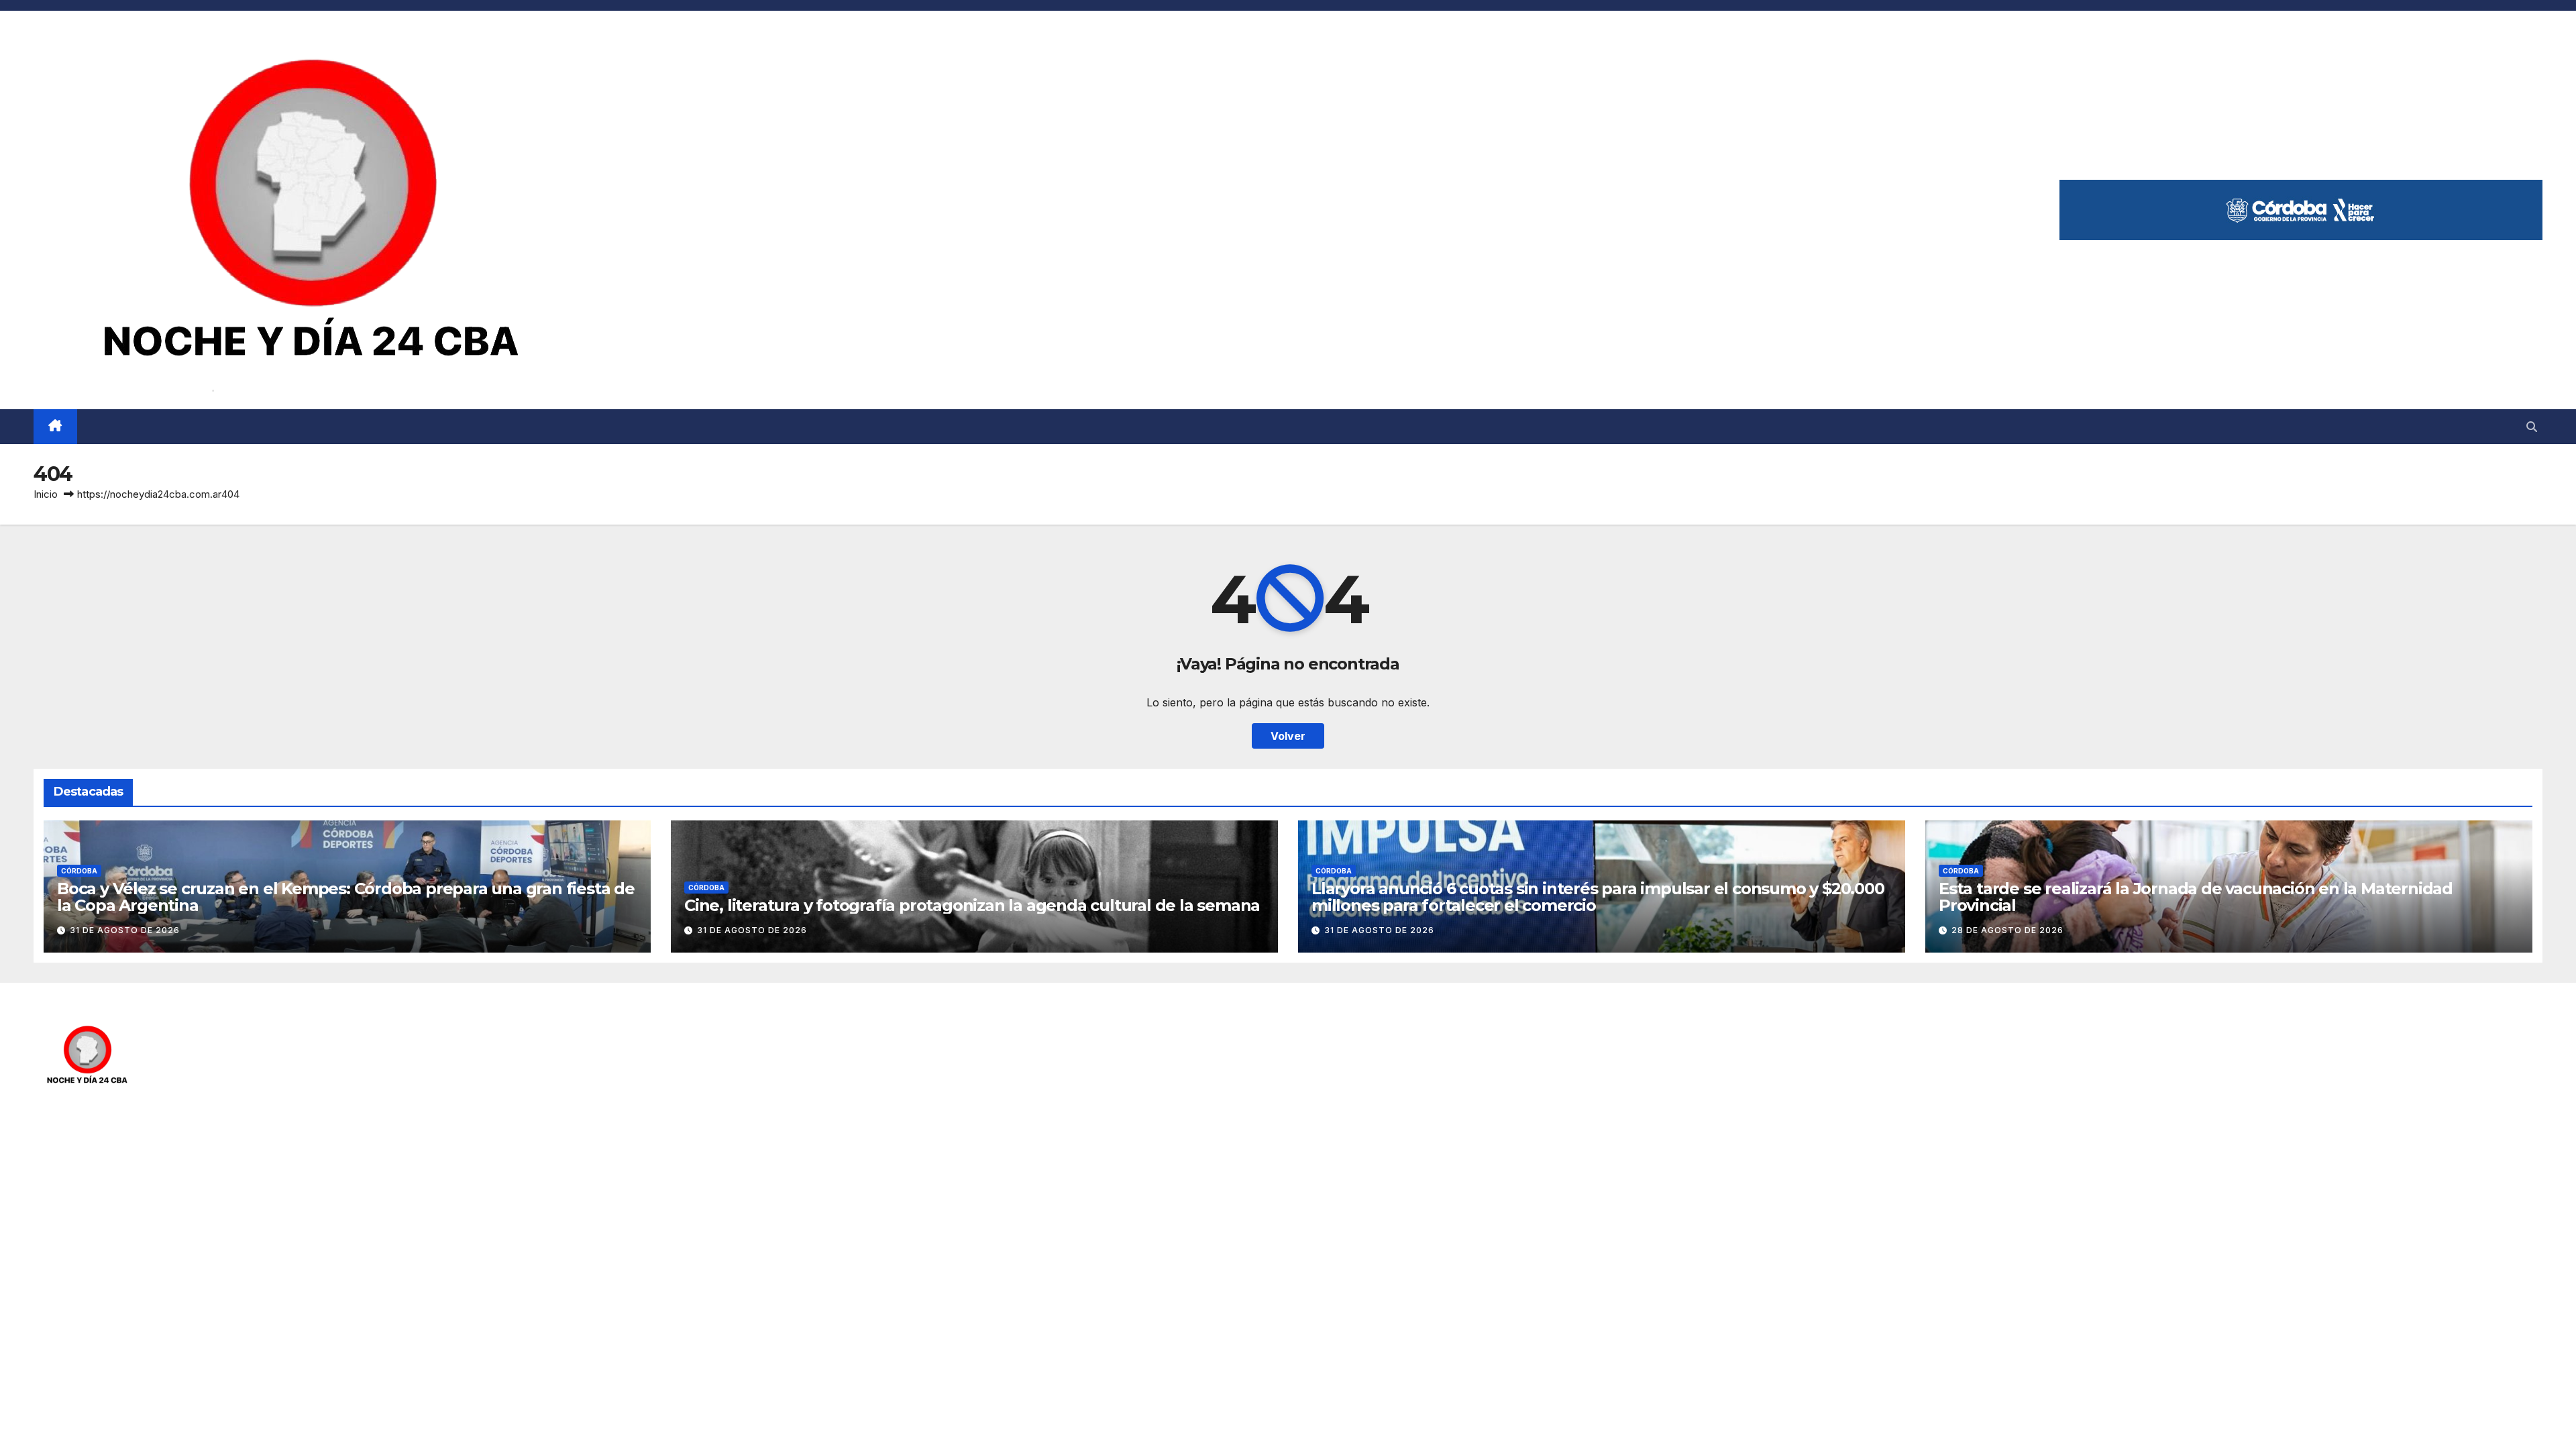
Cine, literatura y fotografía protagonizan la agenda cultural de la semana (972, 905)
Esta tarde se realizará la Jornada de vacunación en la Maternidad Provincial (2196, 897)
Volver (1288, 736)
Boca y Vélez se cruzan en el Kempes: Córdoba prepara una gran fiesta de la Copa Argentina (346, 897)
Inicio (46, 494)
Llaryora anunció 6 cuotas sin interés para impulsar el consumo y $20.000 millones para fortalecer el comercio (1598, 897)
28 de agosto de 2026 (2007, 930)
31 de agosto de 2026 (125, 930)
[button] (2532, 427)
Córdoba (79, 871)
